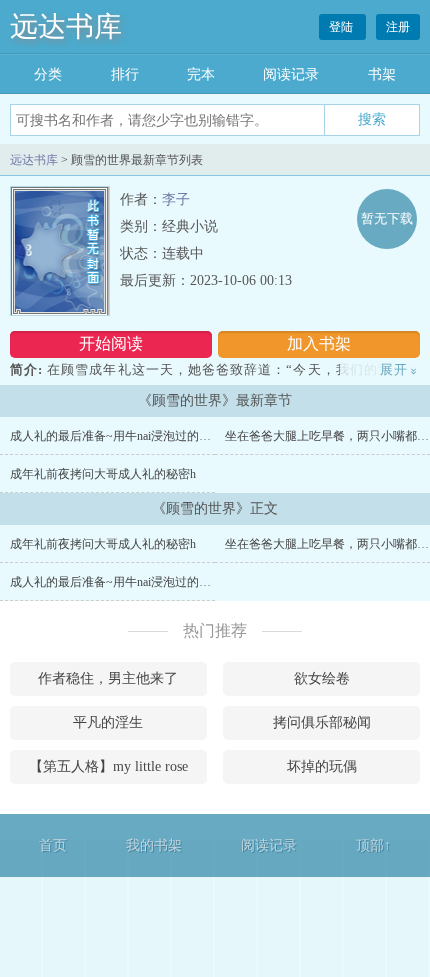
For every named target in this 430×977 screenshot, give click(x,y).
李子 (176, 199)
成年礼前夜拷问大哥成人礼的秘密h (103, 474)
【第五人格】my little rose (108, 766)
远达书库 (66, 26)
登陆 (342, 27)
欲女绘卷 (322, 678)
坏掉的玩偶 (322, 766)
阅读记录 (291, 74)
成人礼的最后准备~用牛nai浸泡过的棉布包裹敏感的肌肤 (158, 436)
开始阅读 (111, 343)
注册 (398, 27)
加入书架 (319, 343)
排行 (125, 74)
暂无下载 (387, 218)
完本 (201, 74)
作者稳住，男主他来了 (108, 678)
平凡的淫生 (108, 722)
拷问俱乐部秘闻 (322, 722)
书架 (382, 74)
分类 (48, 74)
